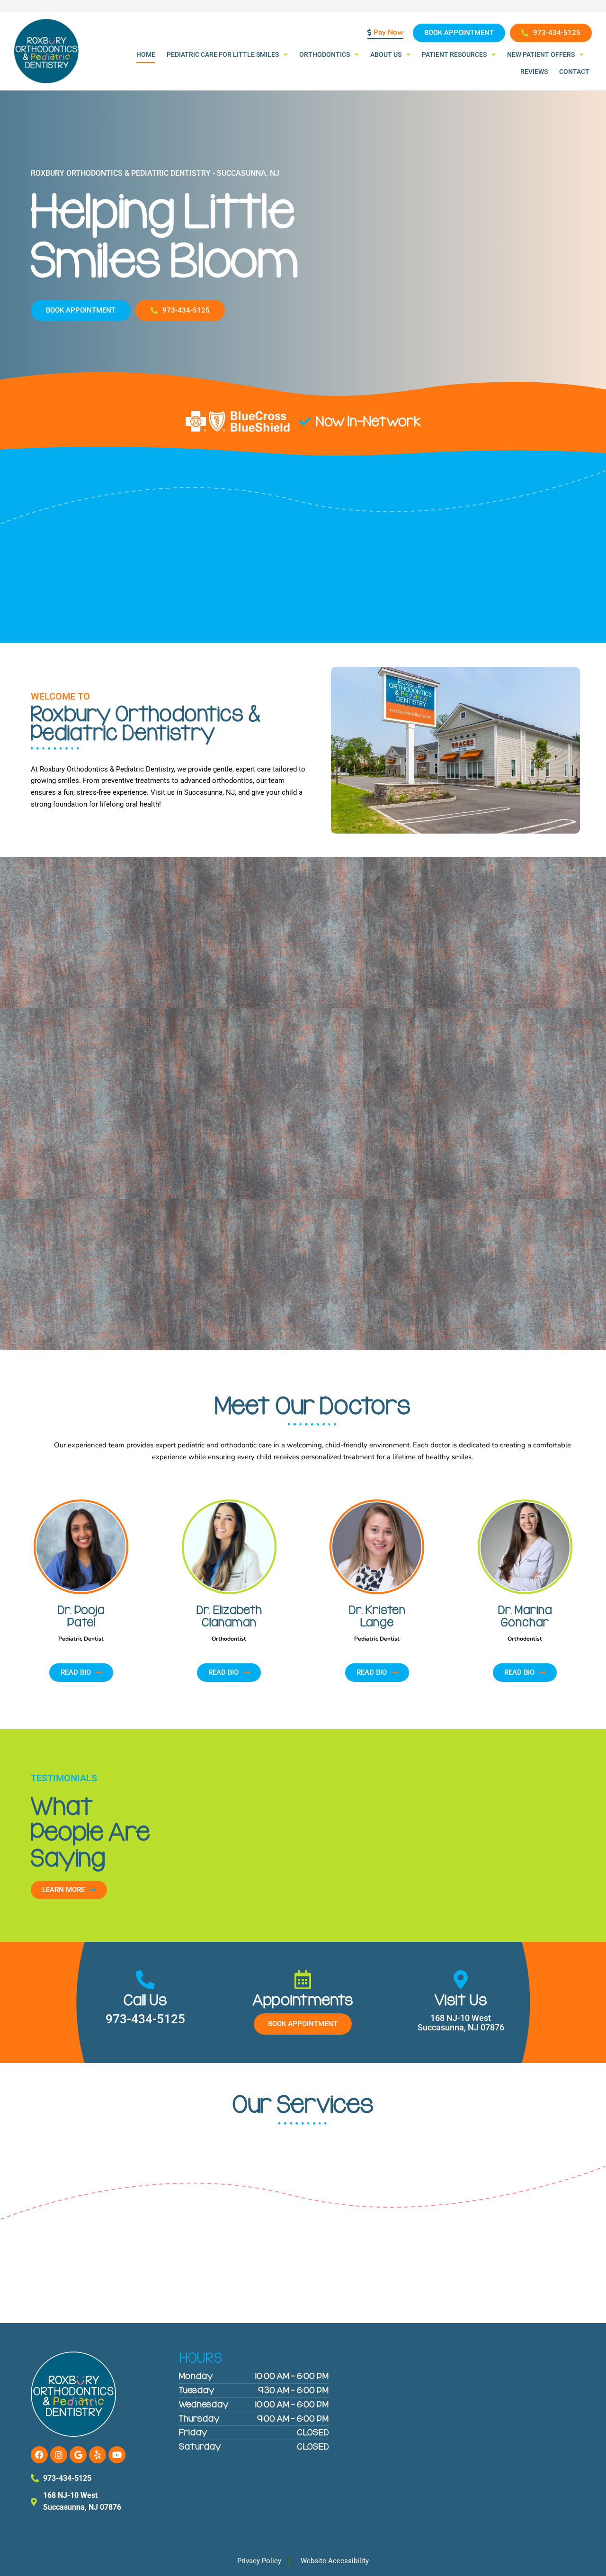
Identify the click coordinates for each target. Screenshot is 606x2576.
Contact (574, 72)
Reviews (534, 72)
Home (146, 54)
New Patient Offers (541, 54)
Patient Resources (454, 54)
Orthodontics (325, 54)
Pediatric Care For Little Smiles (223, 54)
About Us (386, 54)
